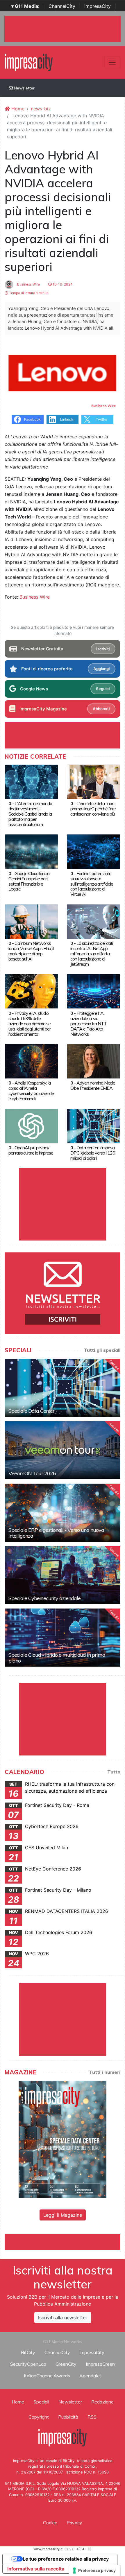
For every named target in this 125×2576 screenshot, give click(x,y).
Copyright (39, 2417)
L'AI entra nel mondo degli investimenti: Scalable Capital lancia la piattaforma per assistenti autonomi (30, 814)
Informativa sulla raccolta (36, 2569)
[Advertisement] (65, 2241)
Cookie (50, 2523)
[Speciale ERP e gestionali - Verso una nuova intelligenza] (63, 1513)
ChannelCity (62, 6)
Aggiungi (101, 669)
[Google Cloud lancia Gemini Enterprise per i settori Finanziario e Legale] (31, 851)
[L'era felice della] (94, 781)
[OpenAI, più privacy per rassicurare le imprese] (31, 1125)
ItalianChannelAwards (47, 2376)
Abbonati (101, 709)
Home (17, 109)
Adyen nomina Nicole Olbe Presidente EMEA (93, 1085)
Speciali (41, 2402)
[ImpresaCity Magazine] (63, 2139)
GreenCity (66, 2364)
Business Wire (28, 284)
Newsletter (24, 88)
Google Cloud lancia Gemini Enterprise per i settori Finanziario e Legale (29, 881)
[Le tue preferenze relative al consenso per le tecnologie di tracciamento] (95, 2570)
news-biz (41, 109)
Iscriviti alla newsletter (63, 2317)
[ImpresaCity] (29, 62)
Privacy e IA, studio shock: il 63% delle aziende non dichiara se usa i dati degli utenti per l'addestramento (30, 1024)
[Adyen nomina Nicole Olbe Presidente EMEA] (94, 1061)
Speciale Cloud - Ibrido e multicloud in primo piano (57, 1658)
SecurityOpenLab (28, 2364)
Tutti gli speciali (102, 1350)
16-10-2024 (62, 284)
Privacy (74, 2523)
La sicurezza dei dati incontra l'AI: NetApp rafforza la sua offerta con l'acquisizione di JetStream (92, 954)
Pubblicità (68, 2417)
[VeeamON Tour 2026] (63, 1450)
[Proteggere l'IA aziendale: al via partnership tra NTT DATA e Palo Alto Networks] (94, 991)
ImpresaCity (98, 6)
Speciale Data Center (31, 1411)
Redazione (102, 2402)
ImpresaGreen (100, 2364)
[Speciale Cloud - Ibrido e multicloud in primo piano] (63, 1638)
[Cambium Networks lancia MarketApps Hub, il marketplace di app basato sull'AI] (31, 921)
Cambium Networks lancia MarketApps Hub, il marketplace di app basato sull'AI (31, 951)
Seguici (103, 689)
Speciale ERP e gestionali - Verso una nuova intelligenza (56, 1533)
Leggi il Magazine (63, 2215)
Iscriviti (103, 649)
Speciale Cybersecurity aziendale (44, 1598)
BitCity (28, 2352)
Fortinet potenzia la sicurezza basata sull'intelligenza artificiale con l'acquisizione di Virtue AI (92, 884)
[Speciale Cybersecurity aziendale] (63, 1575)
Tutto (114, 1772)
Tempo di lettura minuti (28, 293)
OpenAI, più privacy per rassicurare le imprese (31, 1150)
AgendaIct (90, 2376)
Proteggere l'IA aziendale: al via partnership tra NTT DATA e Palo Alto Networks (89, 1024)
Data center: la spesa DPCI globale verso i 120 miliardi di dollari (93, 1153)
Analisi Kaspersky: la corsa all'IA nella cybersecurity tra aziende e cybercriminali (31, 1091)
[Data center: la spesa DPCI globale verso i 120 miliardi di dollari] (94, 1125)
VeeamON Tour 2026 (32, 1473)
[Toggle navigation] (112, 62)
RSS (92, 2417)
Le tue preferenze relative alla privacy (66, 2559)
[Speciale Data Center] (63, 1388)
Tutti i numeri (105, 2072)
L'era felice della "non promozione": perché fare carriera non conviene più (93, 809)
